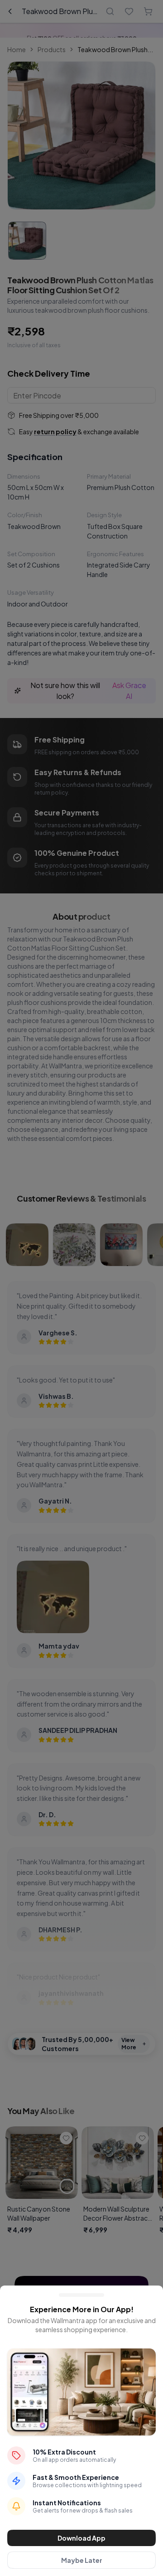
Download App (81, 2538)
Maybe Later (82, 2560)
